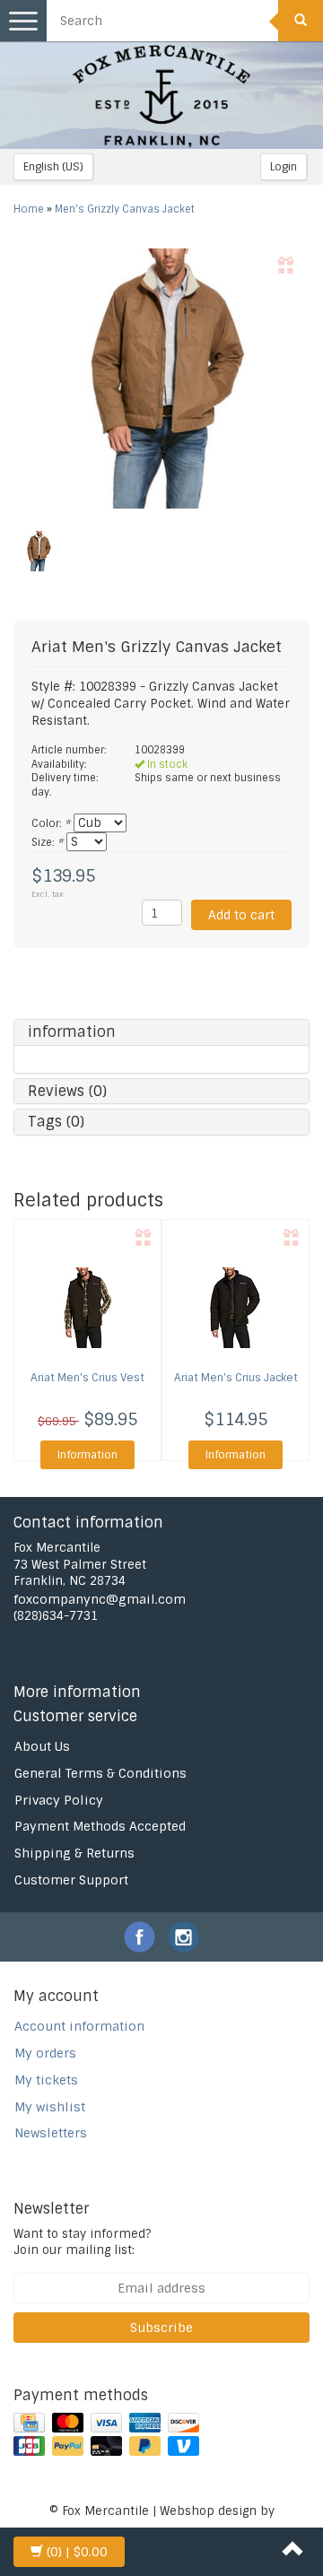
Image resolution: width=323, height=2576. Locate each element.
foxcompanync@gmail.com (100, 1599)
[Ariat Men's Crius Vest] (87, 1308)
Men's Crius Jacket (236, 1378)
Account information (79, 2026)
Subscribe (161, 2328)
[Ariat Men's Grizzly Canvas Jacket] (161, 379)
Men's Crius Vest (87, 1378)
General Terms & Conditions (100, 1773)
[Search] (301, 21)
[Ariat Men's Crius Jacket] (236, 1308)
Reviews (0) (67, 1091)
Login (284, 167)
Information (87, 1455)
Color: (51, 823)
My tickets (46, 2080)
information (72, 1032)
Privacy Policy (59, 1800)
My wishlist (50, 2107)
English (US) (53, 167)
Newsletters (51, 2133)
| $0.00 (77, 2552)
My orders (45, 2053)
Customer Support (71, 1880)
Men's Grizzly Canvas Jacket (125, 209)
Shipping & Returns (74, 1853)
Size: (47, 842)
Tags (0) (56, 1122)
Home (29, 209)
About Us (42, 1746)
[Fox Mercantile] (161, 95)
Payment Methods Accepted (100, 1826)
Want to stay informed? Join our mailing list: (82, 2242)
